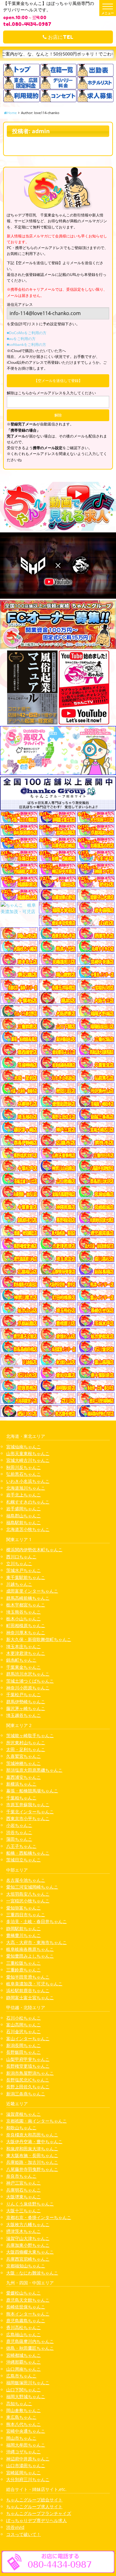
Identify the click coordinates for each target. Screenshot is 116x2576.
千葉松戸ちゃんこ (24, 1694)
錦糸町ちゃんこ (21, 1660)
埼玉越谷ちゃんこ (24, 1715)
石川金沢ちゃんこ (24, 2031)
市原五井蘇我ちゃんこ (28, 1805)
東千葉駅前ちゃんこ (26, 1577)
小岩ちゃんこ (19, 1825)
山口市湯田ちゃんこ (26, 2465)
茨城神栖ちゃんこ (24, 1763)
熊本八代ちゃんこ (24, 2424)
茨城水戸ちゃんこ (24, 1570)
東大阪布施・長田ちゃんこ (32, 2155)
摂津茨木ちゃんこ (24, 2231)
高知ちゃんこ (19, 2404)
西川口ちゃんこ (21, 1557)
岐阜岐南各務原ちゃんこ (30, 1949)
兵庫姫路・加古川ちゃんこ (32, 2162)
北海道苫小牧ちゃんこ (28, 1529)
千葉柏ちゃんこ (21, 1798)
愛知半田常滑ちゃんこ (28, 1977)
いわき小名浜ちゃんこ (28, 1481)
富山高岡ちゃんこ (24, 2025)
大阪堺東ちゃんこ (24, 2197)
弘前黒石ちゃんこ (24, 1474)
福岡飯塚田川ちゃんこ (28, 2383)
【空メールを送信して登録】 (58, 381)
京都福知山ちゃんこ (26, 2266)
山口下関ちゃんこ (24, 2390)
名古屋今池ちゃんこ (26, 1880)
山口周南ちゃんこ (24, 2369)
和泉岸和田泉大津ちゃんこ (32, 2149)
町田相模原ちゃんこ (26, 1625)
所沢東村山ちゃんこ (26, 1743)
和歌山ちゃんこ (21, 2128)
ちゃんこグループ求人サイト (34, 2506)
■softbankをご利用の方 (26, 345)
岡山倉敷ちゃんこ (24, 2410)
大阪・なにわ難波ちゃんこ (32, 2273)
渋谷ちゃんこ (19, 1832)
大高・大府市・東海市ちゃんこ (37, 1942)
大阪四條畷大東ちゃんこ (30, 2252)
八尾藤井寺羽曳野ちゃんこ (32, 2169)
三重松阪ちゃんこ (24, 1963)
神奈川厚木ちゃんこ (26, 1633)
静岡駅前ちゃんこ (24, 1928)
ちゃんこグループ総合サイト (34, 2500)
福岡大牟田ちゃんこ (26, 2445)
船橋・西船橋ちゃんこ (28, 1853)
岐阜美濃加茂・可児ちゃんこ (34, 1984)
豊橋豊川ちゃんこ (24, 1935)
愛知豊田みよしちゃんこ (30, 1956)
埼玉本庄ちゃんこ (24, 1646)
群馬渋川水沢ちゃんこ (28, 1674)
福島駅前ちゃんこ (24, 1522)
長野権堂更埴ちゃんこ (28, 2066)
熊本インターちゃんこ (28, 2314)
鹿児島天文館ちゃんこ (28, 2300)
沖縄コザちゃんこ (24, 2452)
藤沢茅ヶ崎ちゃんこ (26, 1708)
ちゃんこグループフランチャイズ (39, 2513)
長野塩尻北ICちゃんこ (28, 2080)
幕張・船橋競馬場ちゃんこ (32, 1791)
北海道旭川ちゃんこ (26, 1488)
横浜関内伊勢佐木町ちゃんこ (34, 1550)
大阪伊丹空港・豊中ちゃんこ (34, 2141)
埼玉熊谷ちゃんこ (24, 1612)
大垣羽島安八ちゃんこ (28, 1894)
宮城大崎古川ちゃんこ (28, 1460)
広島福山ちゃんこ (24, 2334)
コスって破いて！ (24, 2534)
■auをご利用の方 (21, 339)
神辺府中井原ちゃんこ (28, 2459)
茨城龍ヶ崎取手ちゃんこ (30, 1735)
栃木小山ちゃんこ (24, 1619)
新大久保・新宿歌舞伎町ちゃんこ (39, 1639)
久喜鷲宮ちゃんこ (24, 1756)
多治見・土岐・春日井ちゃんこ (37, 1921)
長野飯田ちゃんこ (24, 2052)
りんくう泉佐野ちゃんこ (30, 2204)
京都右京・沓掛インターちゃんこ (39, 2217)
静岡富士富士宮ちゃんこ (30, 1998)
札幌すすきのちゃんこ (28, 1502)
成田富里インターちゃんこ (32, 1591)
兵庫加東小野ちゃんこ (28, 2245)
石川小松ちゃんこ (24, 2018)
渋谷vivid (15, 2527)
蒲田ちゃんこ (19, 1839)
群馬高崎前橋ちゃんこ (28, 1598)
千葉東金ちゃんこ (24, 1667)
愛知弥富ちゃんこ (24, 1908)
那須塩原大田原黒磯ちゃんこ (34, 1770)
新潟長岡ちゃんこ (24, 2045)
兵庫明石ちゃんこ (24, 2190)
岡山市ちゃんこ (21, 2438)
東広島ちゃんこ (21, 2417)
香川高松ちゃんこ (24, 2327)
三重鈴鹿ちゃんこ (24, 1970)
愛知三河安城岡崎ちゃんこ (32, 1887)
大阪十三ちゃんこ (24, 2211)
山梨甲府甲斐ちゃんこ (28, 2059)
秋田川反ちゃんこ (24, 1467)
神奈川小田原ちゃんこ (28, 1688)
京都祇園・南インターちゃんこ (37, 2121)
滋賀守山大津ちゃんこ (28, 2238)
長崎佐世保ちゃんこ (26, 2307)
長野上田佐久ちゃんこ (28, 2087)
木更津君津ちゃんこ (26, 1653)
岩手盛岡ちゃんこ (24, 1509)
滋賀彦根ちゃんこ (24, 2114)
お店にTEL (60, 37)
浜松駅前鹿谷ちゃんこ (28, 1990)
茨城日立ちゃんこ (24, 1860)
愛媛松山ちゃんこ (24, 2293)
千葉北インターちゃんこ (30, 1812)
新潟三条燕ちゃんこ (26, 2094)
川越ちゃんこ (19, 1584)
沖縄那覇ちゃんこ (24, 2362)
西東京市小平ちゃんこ (28, 1818)
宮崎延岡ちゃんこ (24, 2473)
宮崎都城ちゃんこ (24, 2355)
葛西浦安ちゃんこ (24, 1777)
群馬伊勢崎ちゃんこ (26, 1702)
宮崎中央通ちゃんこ (26, 2431)
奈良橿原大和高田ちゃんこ (32, 2135)
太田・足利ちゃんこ (26, 1749)
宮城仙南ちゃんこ (24, 1447)
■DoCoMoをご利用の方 (27, 333)
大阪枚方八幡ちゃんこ (28, 2224)
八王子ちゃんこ (21, 1846)
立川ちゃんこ (19, 1563)
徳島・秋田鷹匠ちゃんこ (30, 2348)
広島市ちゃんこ (21, 2376)
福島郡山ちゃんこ (24, 1516)
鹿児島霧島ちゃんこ (26, 2321)
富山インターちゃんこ (28, 2039)
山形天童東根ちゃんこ (28, 1453)
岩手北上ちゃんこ (24, 1495)
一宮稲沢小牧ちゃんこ (28, 1901)
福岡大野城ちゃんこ (26, 2396)
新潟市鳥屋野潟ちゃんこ (30, 2073)
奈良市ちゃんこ (21, 2176)
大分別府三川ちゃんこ (28, 2479)
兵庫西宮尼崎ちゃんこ (28, 2259)
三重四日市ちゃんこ (26, 1915)
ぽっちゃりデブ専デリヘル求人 (37, 2520)
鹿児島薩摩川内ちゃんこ (30, 2341)
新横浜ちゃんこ (21, 1784)
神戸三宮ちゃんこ (24, 2183)
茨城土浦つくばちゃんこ (30, 1681)
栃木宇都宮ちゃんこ (26, 1605)
